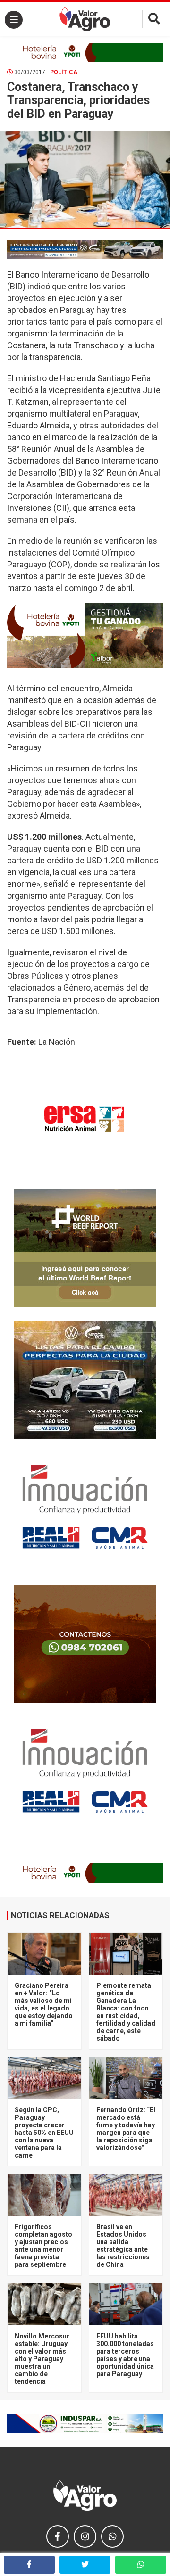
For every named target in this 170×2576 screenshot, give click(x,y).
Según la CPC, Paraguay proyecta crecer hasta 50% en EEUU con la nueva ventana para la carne (44, 2133)
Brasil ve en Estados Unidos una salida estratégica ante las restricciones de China (123, 2246)
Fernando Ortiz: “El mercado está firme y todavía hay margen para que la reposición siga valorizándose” (126, 2129)
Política (64, 72)
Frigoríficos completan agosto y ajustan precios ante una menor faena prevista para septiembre (43, 2246)
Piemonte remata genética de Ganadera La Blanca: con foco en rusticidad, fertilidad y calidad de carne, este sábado (126, 2012)
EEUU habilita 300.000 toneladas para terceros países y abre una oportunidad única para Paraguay (125, 2355)
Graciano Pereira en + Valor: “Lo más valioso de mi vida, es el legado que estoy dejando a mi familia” (44, 2004)
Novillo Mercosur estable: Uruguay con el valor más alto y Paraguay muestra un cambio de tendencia (42, 2359)
